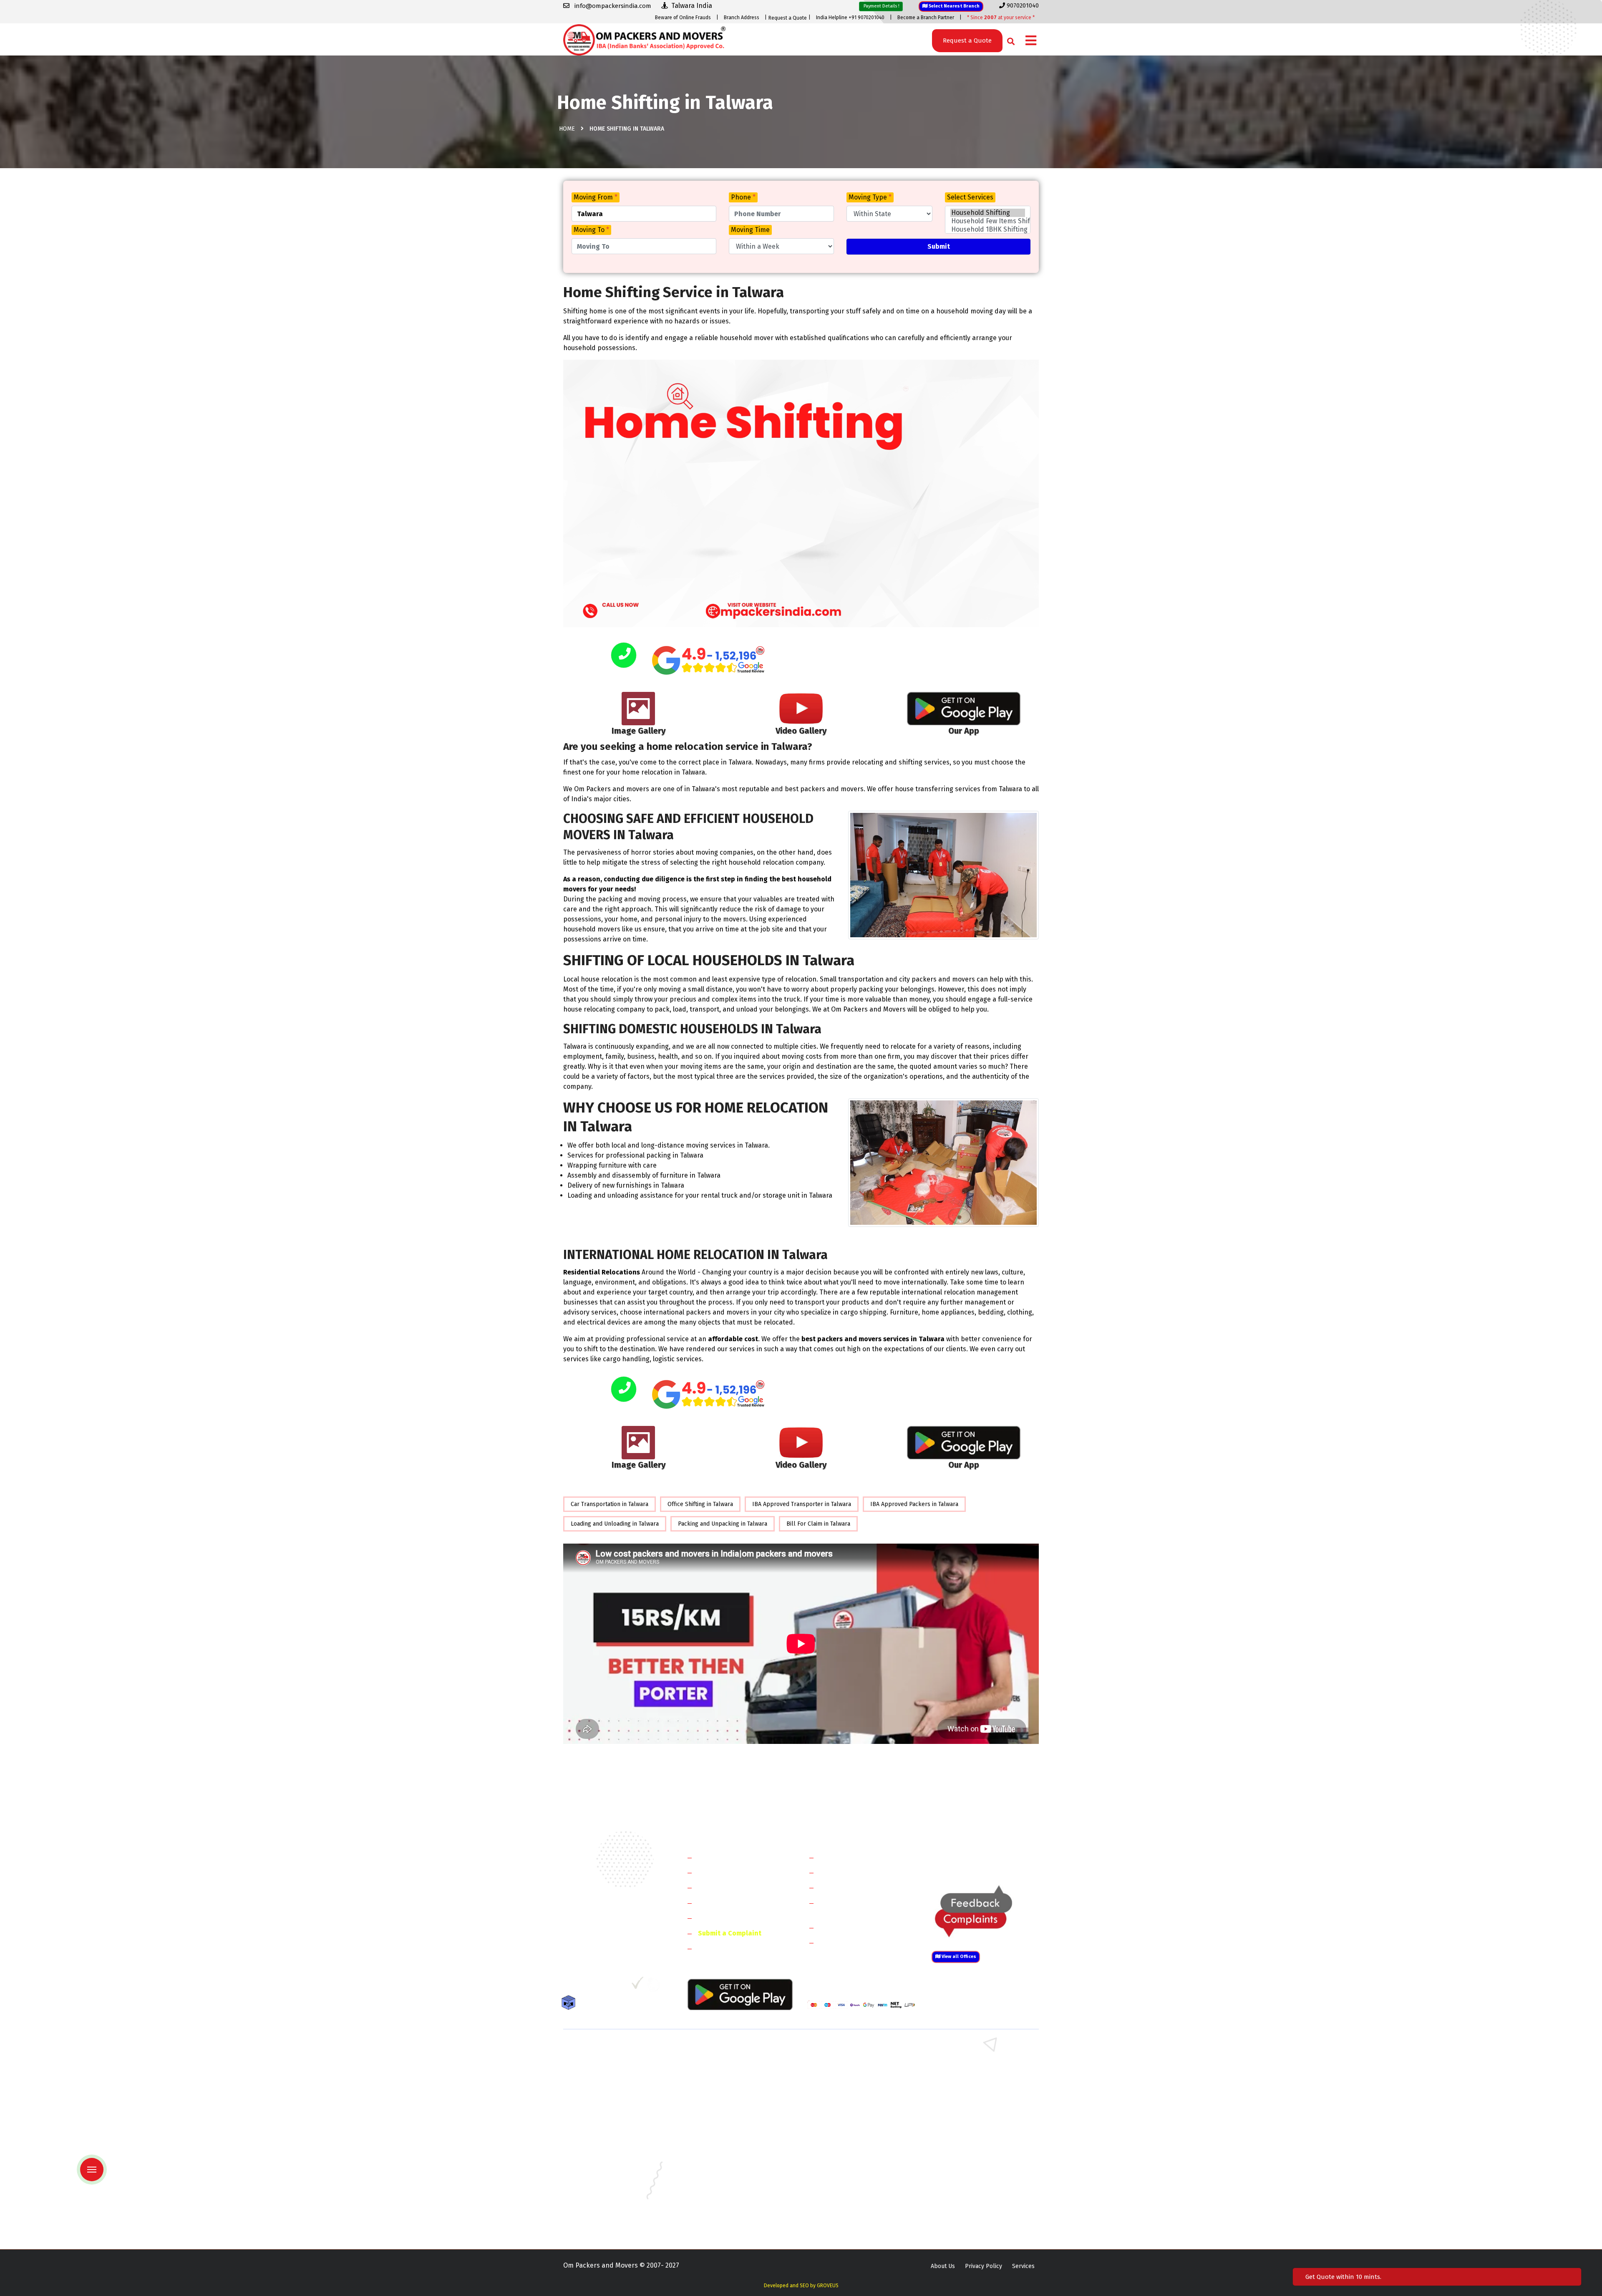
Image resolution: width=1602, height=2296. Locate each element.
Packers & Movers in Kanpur (845, 2171)
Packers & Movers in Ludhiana (725, 2184)
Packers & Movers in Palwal (600, 2075)
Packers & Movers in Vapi (963, 2208)
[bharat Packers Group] (656, 1986)
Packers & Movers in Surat (843, 2208)
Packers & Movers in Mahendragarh (855, 2075)
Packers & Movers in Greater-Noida (854, 2147)
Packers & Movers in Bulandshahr (608, 2099)
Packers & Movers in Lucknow (603, 2184)
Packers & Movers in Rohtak (967, 2050)
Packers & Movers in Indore (844, 2159)
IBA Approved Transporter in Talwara (802, 1504)
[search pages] (1009, 39)
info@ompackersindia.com (994, 1858)
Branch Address (742, 18)
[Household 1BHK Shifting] (988, 230)
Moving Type (870, 197)
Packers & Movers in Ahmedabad (607, 2123)
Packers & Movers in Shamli (967, 2099)
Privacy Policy (984, 2266)
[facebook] (569, 1986)
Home (567, 129)
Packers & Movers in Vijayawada (728, 2220)
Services (1023, 2266)
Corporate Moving (847, 1872)
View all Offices (958, 1957)
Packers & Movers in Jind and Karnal (978, 2075)
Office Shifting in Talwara (700, 1504)
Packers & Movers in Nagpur (601, 2196)
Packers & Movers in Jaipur (599, 2171)
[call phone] (624, 656)
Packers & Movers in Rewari (723, 2063)
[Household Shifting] (988, 213)
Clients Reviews (722, 1887)
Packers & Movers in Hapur (844, 2099)
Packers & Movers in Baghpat (725, 2099)
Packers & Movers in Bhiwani (724, 2075)
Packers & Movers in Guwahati (970, 2147)
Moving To (591, 230)
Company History (724, 1857)
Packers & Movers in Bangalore (971, 2123)
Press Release (720, 1948)
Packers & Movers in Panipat (967, 2063)
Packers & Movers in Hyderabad (728, 2159)
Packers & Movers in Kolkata (968, 2171)
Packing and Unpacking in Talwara (723, 1524)
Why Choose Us (721, 1918)
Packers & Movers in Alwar (721, 2111)
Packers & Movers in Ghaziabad (849, 2087)
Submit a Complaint (730, 1933)
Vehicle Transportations (857, 1887)
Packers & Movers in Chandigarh (972, 2135)
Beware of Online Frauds (683, 18)
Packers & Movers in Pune (965, 2196)
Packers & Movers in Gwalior (601, 2159)
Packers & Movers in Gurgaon (725, 2050)
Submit (939, 246)
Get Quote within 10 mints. (1345, 2277)
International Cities (849, 1942)
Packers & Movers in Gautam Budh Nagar (984, 2087)
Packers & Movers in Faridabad (604, 2050)
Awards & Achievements (735, 1872)
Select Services (970, 197)
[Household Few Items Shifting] (988, 221)
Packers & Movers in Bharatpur (849, 2111)
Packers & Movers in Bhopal (723, 2135)
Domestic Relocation (851, 1857)
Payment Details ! (881, 6)
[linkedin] (603, 1986)
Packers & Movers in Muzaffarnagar (611, 2111)
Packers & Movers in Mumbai (968, 2184)
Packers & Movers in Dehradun (727, 2147)
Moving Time (750, 230)
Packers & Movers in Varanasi (602, 2220)
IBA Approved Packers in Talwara (914, 1504)
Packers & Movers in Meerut (723, 2087)
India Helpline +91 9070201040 (850, 18)
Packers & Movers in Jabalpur (969, 2159)
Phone (743, 197)
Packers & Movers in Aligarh (723, 2123)
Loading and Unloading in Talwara (615, 1524)
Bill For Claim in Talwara (818, 1524)
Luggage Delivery (861, 1927)
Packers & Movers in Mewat (844, 2050)
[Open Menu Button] (1031, 41)
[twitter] (586, 1986)
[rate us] (708, 660)
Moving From (596, 197)
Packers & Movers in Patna (843, 2196)
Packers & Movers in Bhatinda (603, 2135)
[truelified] (638, 1986)
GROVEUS (828, 2286)
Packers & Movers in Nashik (723, 2196)
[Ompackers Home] (644, 39)
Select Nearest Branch (953, 6)
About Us (943, 2266)
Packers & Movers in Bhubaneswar (854, 2135)
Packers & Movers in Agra (964, 2111)
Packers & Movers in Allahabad (849, 2123)
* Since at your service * (1001, 18)
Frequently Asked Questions (741, 1903)
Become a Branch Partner (926, 18)
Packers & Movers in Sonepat (602, 2063)
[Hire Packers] (571, 2004)
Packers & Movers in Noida (599, 2087)
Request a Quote (788, 18)
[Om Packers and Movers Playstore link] (740, 1994)
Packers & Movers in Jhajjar (843, 2063)
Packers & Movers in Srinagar (725, 2208)
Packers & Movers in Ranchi (600, 2208)
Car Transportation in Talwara (610, 1504)
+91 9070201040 (611, 1941)
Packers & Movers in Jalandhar (726, 2171)
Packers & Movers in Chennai (602, 2147)
